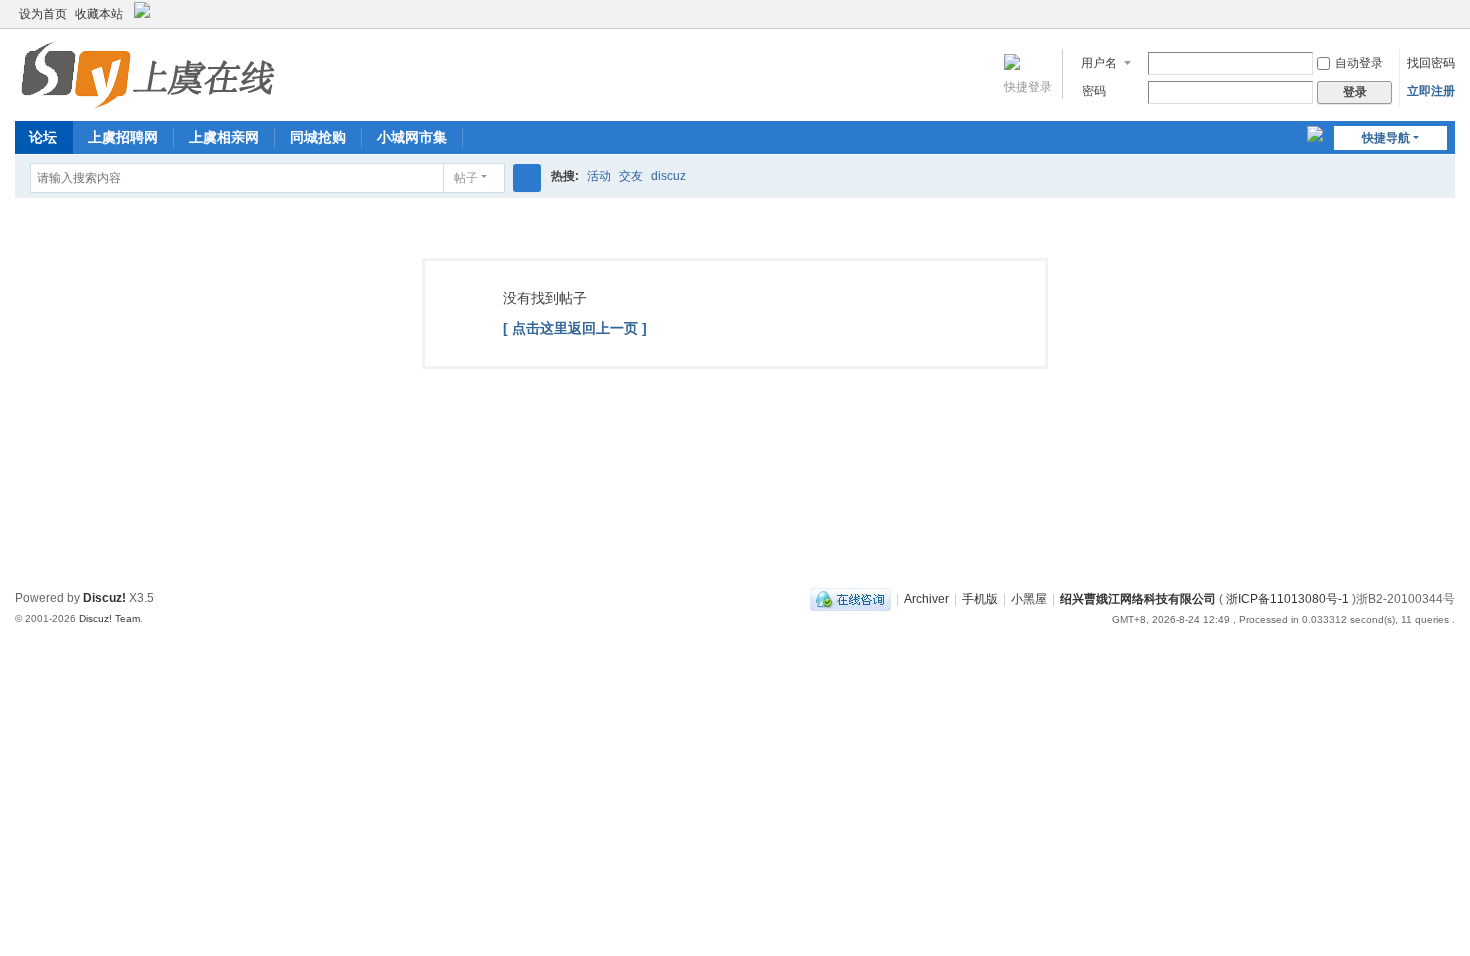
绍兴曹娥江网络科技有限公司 (1138, 599)
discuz (668, 176)
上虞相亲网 (224, 137)
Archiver (926, 599)
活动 (599, 176)
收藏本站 (99, 14)
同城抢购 (318, 137)
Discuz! (104, 598)
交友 (631, 176)
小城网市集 (412, 137)
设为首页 (43, 14)
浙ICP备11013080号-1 (1287, 599)
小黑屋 (1029, 599)
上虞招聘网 (123, 137)
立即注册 (1431, 91)
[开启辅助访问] (1427, 14)
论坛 (43, 137)
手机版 (980, 599)
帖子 (466, 178)
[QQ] (850, 599)
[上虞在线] (147, 73)
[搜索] (527, 178)
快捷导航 (1386, 138)
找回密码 (1431, 63)
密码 (1094, 91)
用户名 (1099, 63)
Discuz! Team (109, 618)
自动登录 (1359, 63)
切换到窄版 (1446, 22)
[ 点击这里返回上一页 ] (575, 328)
